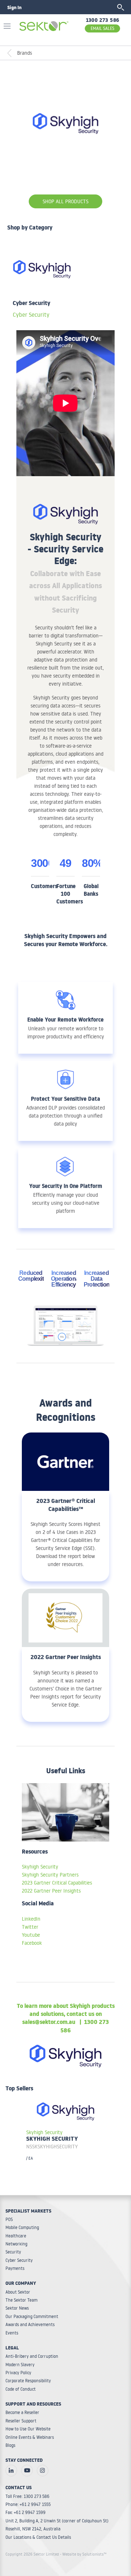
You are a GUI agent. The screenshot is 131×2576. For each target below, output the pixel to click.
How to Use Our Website (28, 2429)
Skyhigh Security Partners (50, 1875)
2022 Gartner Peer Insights (51, 1891)
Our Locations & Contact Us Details (38, 2537)
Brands (25, 53)
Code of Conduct (21, 2389)
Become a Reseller (22, 2412)
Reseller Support (21, 2421)
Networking (16, 2244)
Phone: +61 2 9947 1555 (28, 2504)
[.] (11, 2471)
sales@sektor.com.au (49, 2023)
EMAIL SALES (102, 28)
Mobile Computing (22, 2227)
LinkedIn (31, 1919)
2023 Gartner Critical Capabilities (57, 1883)
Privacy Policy (18, 2373)
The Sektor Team (21, 2300)
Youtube (31, 1935)
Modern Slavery (20, 2365)
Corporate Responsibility (28, 2381)
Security (13, 2252)
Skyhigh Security (40, 1867)
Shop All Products (65, 201)
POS (9, 2219)
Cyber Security (31, 315)
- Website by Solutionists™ (83, 2554)
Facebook (32, 1943)
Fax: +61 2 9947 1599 (25, 2512)
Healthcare (16, 2236)
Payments (15, 2268)
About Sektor (18, 2292)
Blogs (10, 2445)
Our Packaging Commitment (32, 2316)
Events (12, 2333)
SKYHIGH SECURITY (52, 2140)
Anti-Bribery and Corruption (32, 2356)
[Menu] (9, 25)
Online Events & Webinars (30, 2437)
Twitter (30, 1927)
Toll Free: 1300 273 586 (27, 2496)
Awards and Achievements (30, 2324)
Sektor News (17, 2308)
